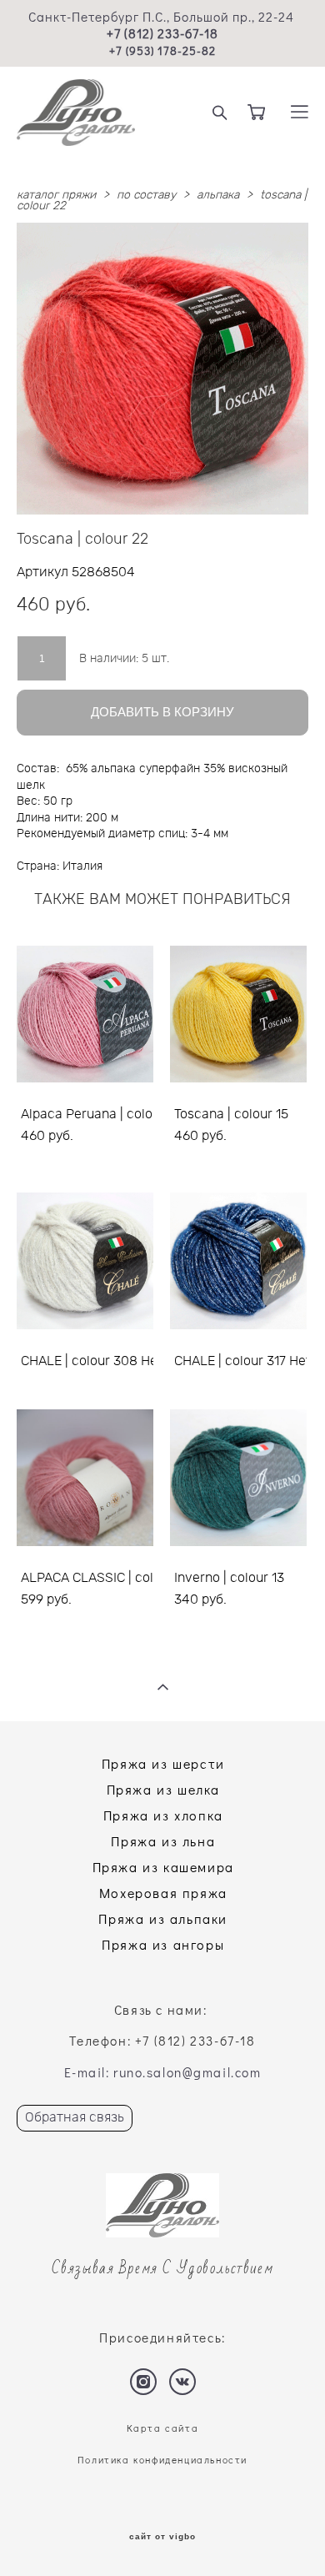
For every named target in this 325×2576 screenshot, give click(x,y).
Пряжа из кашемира (163, 1867)
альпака (218, 195)
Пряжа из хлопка (163, 1815)
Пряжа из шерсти (163, 1763)
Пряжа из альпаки (163, 1918)
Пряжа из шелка (163, 1789)
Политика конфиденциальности (162, 2460)
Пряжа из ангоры (163, 1944)
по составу (146, 195)
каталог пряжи (56, 195)
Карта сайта (163, 2428)
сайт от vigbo (162, 2537)
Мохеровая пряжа (163, 1893)
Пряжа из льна (163, 1841)
